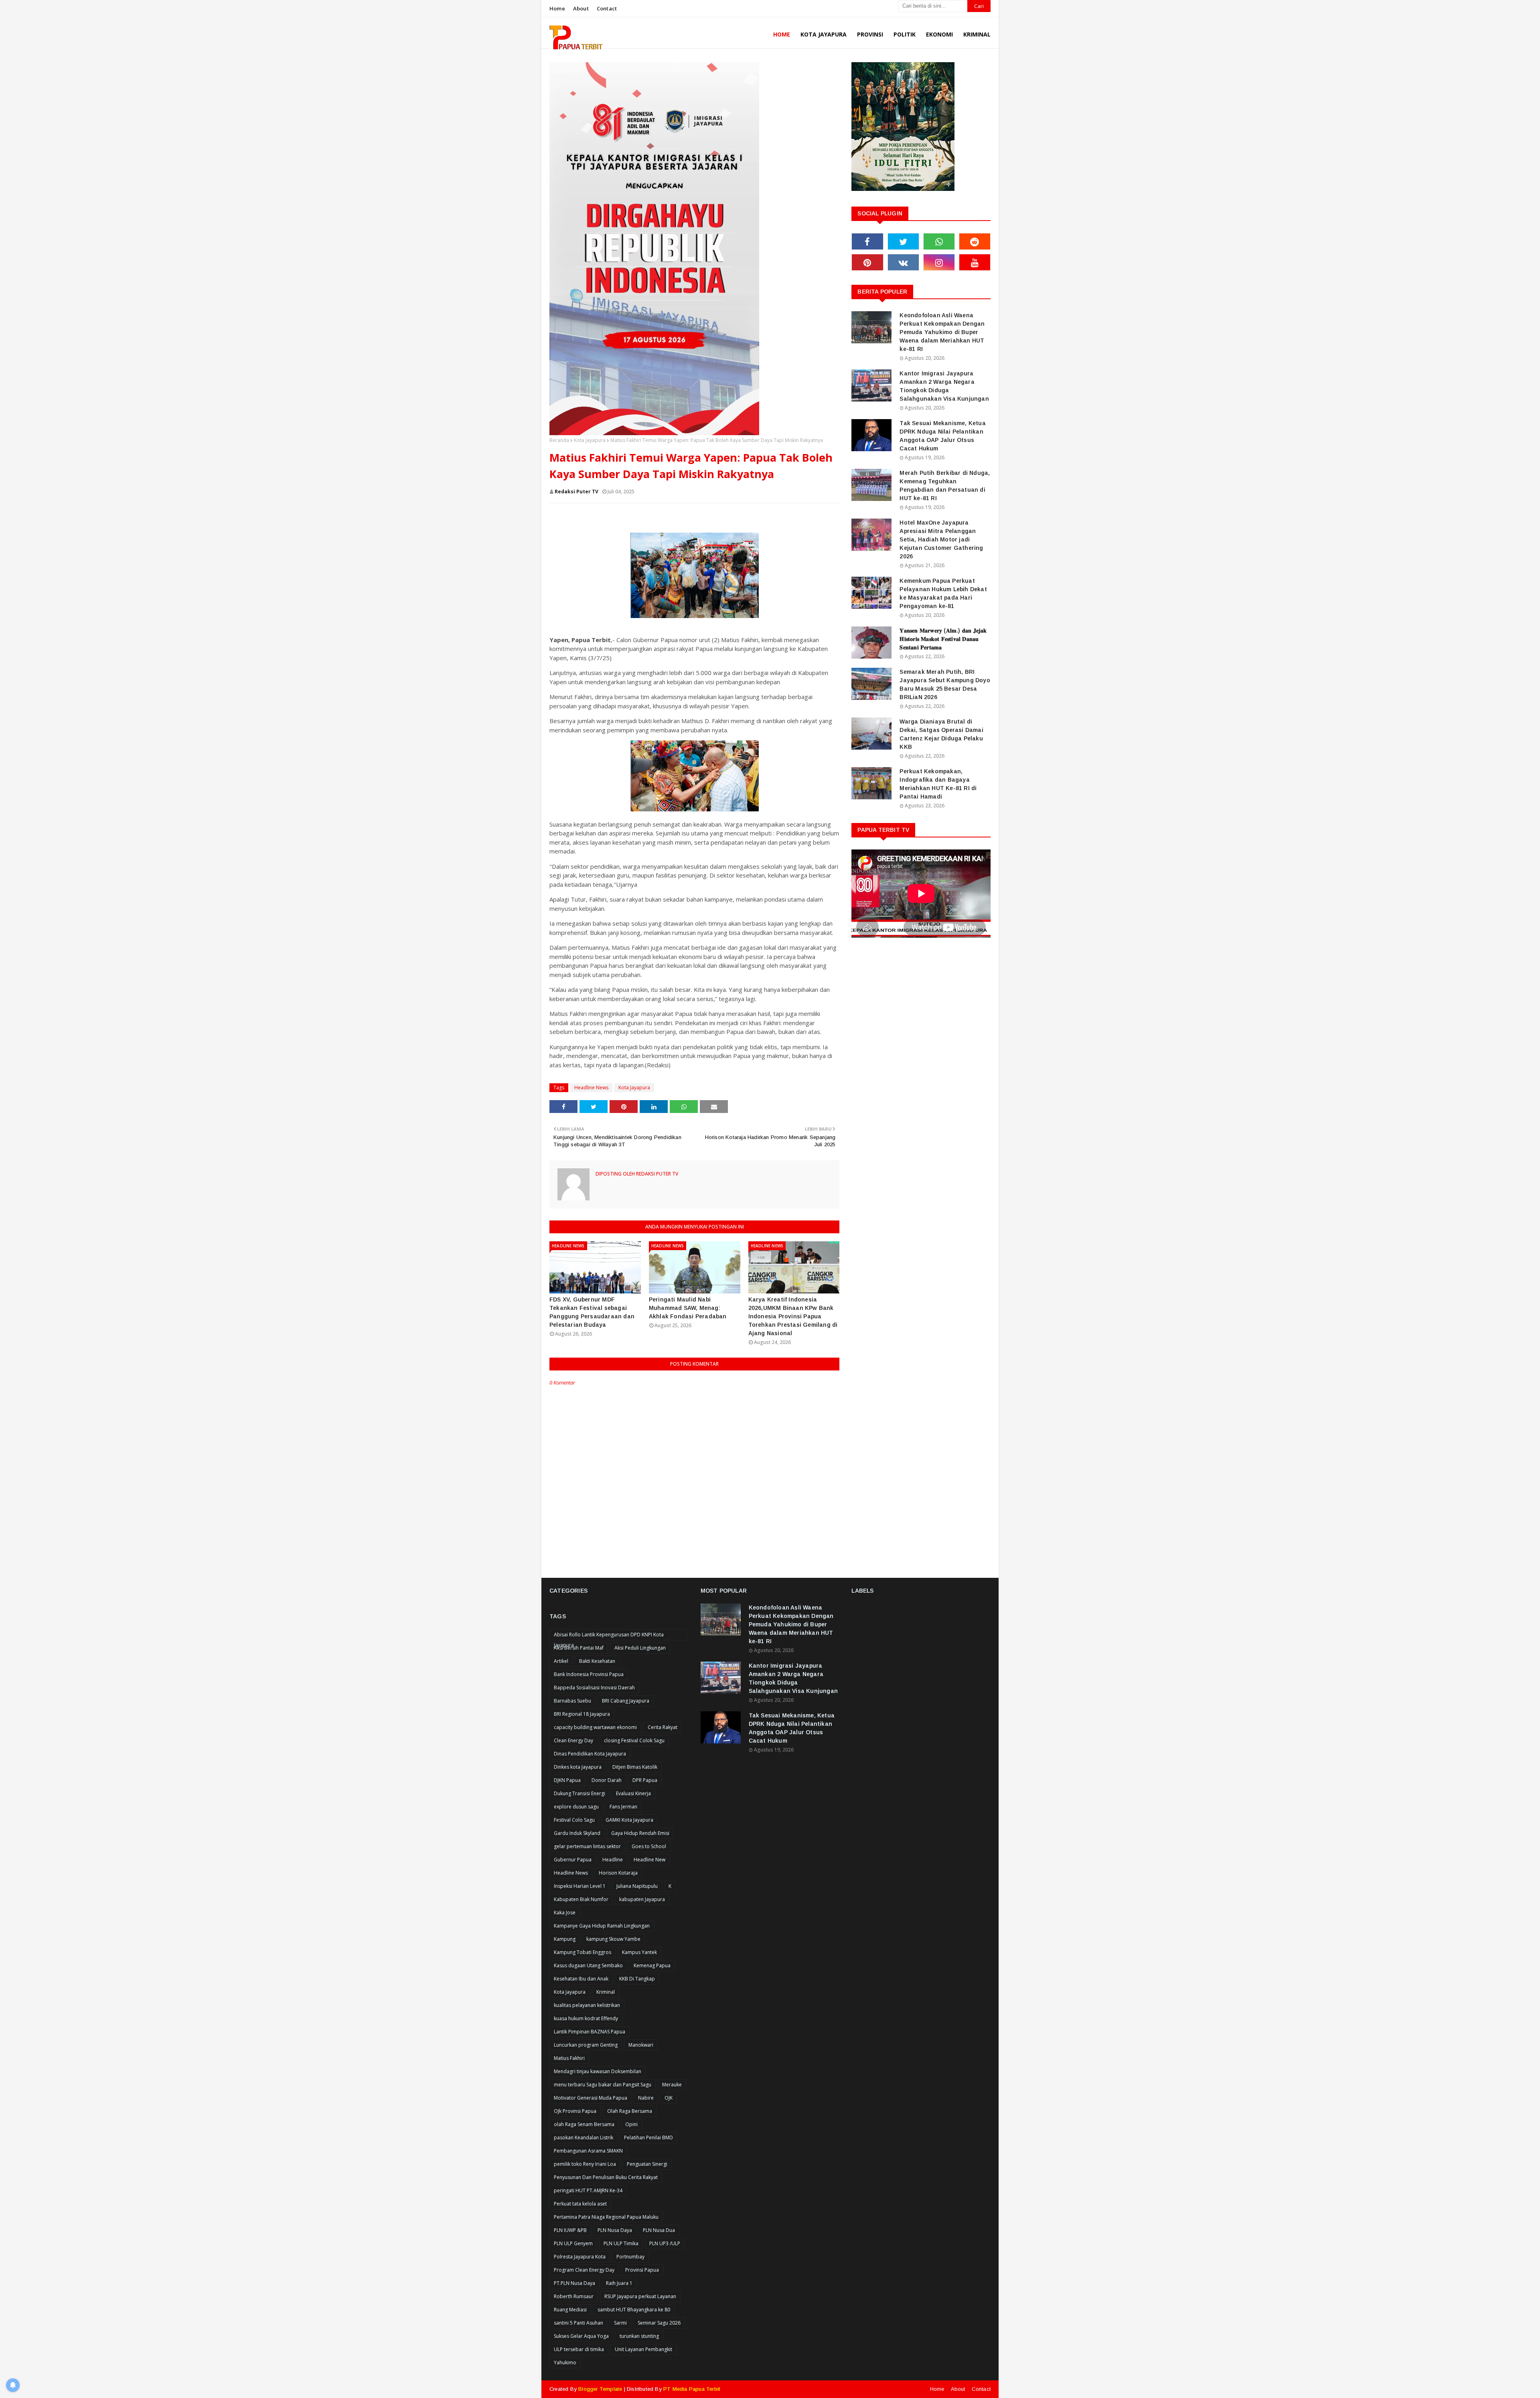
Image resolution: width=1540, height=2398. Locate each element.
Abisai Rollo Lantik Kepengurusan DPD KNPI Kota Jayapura (609, 1636)
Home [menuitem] (782, 34)
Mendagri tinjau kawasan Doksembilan (598, 2071)
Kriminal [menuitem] (977, 34)
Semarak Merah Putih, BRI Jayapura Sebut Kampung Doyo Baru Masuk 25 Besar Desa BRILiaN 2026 (945, 684)
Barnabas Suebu (572, 1701)
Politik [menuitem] (905, 34)
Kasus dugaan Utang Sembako (588, 1965)
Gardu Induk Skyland (577, 1833)
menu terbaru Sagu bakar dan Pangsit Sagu (603, 2085)
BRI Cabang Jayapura (626, 1701)
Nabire (646, 2098)
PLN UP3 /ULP (665, 2243)
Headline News (591, 1088)
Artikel (561, 1661)
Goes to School (649, 1846)
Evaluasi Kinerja (633, 1793)
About (581, 8)
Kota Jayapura (590, 440)
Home (557, 8)
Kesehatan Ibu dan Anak (581, 1979)
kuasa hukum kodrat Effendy (586, 2018)
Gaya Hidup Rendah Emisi (640, 1833)
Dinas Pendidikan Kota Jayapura (590, 1754)
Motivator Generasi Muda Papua (591, 2098)
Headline (613, 1860)
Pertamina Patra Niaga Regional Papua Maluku (606, 2217)
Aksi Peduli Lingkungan (640, 1648)
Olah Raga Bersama (630, 2111)
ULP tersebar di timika (579, 2349)
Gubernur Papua (573, 1860)
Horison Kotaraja (618, 1873)
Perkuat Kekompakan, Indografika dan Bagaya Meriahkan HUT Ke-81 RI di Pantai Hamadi (938, 784)
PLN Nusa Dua (659, 2230)
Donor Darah (607, 1780)
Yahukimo (565, 2363)
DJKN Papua (567, 1780)
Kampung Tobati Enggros (583, 1952)
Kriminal (606, 1992)
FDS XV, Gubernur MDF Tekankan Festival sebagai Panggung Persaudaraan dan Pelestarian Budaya (592, 1312)
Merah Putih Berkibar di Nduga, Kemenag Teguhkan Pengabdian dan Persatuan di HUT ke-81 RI (945, 485)
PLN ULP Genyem (573, 2243)
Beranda (559, 440)
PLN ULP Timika (621, 2243)
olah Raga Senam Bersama (584, 2124)
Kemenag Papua (652, 1965)
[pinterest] (867, 262)
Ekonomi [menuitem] (939, 34)
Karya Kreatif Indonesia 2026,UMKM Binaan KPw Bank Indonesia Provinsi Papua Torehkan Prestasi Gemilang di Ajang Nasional (793, 1316)
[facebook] (867, 241)
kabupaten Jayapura (642, 1899)
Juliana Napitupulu (637, 1886)
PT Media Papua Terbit (692, 2389)
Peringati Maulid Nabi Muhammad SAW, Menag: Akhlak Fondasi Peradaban (688, 1308)
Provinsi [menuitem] (870, 34)
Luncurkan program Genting (586, 2045)
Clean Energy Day (573, 1740)
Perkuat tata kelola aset (580, 2204)
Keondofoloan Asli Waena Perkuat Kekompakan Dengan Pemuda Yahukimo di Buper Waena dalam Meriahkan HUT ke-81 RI (942, 332)
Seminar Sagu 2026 (659, 2323)
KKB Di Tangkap (637, 1979)
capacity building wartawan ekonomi (595, 1727)
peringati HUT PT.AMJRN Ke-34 (588, 2190)
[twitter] (903, 241)
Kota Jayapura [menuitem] (824, 34)
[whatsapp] (939, 241)
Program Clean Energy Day (584, 2270)
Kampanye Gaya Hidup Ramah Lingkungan (602, 1926)
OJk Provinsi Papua (575, 2111)
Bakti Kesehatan (597, 1661)
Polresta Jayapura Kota (580, 2257)
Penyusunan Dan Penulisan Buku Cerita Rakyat (606, 2177)
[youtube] (975, 262)
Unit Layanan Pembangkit (643, 2349)
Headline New (649, 1860)
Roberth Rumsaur (574, 2296)
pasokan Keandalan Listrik (584, 2138)
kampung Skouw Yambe (613, 1939)
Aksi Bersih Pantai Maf (579, 1648)
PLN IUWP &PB (570, 2230)
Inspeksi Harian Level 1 (580, 1886)
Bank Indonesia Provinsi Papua (589, 1674)
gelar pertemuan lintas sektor (587, 1846)
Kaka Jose (565, 1913)
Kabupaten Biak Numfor (581, 1899)
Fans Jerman (623, 1807)
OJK (669, 2098)
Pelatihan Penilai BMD (648, 2138)
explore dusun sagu (576, 1807)
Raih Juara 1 (619, 2283)
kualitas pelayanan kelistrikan (587, 2005)
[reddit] (975, 241)
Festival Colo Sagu (574, 1820)
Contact (607, 8)
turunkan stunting (639, 2336)
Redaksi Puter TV (576, 492)
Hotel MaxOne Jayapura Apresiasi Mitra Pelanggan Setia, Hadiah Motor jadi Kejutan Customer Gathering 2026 (941, 539)
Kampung (565, 1939)
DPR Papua (645, 1780)
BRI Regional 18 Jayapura (582, 1714)
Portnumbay (630, 2257)
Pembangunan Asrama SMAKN (588, 2151)
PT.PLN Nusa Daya (574, 2283)
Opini (631, 2124)
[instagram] (939, 262)
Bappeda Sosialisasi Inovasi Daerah (594, 1688)
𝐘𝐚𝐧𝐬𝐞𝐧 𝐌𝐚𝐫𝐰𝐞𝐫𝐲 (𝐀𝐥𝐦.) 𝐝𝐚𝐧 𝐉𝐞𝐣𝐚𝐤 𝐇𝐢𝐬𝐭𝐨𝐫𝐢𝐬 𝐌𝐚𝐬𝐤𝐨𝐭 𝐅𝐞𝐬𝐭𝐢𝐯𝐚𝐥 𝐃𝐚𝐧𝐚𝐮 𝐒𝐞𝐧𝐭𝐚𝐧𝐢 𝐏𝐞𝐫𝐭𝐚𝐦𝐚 (943, 639)
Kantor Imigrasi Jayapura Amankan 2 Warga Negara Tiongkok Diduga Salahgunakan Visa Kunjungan (944, 386)
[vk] (903, 262)
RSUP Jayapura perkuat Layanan (640, 2296)
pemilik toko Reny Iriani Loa (585, 2164)
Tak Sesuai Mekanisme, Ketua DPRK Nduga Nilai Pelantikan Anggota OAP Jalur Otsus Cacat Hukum (942, 436)
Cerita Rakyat (663, 1727)
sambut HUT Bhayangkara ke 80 (634, 2310)
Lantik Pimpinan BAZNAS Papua (590, 2032)
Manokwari (641, 2045)
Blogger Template (600, 2389)
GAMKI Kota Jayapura (629, 1820)
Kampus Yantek (639, 1952)
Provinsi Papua (642, 2270)
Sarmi (620, 2323)
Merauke (672, 2085)
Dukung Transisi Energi (580, 1793)
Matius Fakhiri (569, 2058)
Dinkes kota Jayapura (578, 1767)
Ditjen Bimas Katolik (635, 1767)
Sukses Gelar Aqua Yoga (581, 2336)
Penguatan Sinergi (647, 2164)
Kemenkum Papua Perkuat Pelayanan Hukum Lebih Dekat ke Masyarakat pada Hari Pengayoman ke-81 (943, 593)
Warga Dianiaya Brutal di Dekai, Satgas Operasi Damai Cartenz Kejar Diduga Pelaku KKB (941, 734)
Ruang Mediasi (570, 2310)
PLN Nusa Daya (615, 2230)
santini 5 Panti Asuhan (579, 2323)
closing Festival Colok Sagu (634, 1740)
